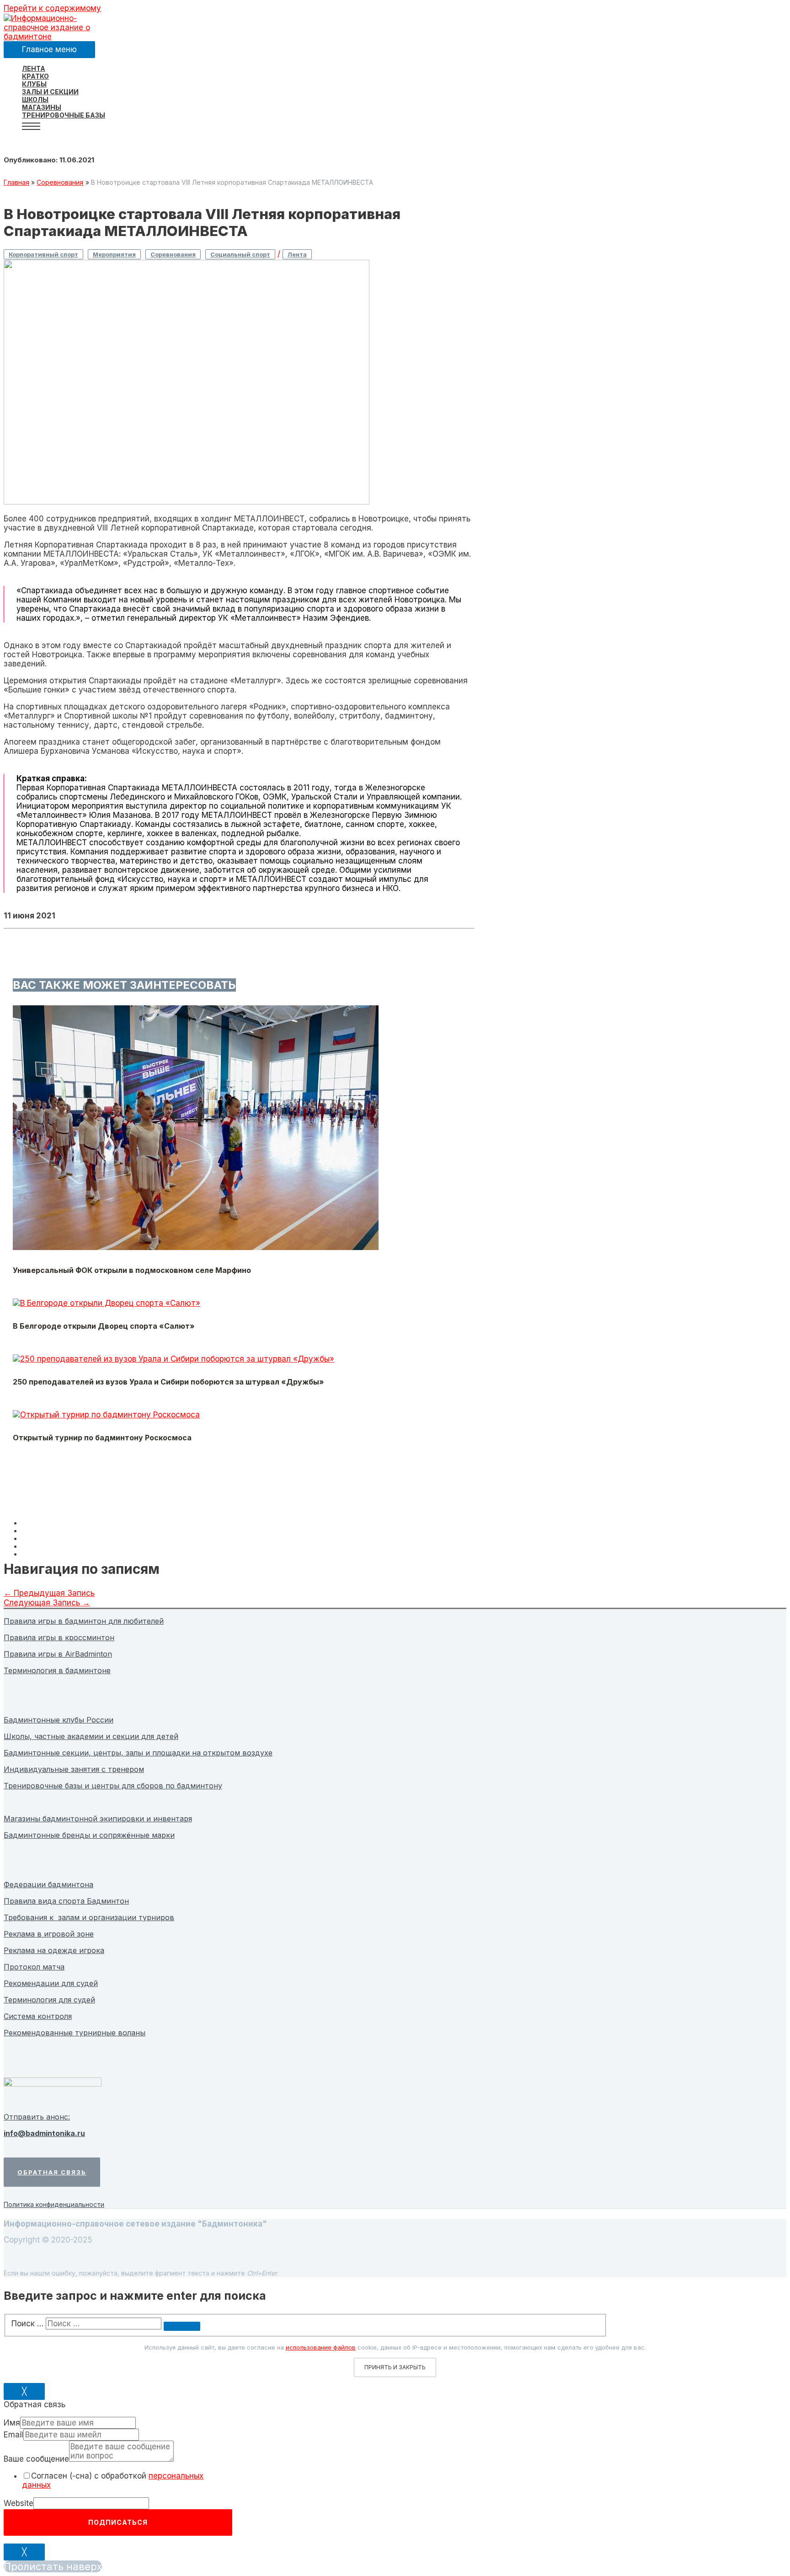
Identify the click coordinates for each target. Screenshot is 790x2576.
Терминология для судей (49, 2000)
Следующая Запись (47, 1603)
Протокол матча (34, 1967)
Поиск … (27, 2324)
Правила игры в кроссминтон (59, 1637)
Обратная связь (52, 2172)
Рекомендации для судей (51, 1983)
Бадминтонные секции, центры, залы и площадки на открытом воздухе (138, 1753)
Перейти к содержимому (52, 8)
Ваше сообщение (36, 2459)
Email (13, 2435)
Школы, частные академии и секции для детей (91, 1736)
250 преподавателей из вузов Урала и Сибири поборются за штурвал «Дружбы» (168, 1382)
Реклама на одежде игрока (54, 1950)
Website (19, 2503)
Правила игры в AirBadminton (58, 1654)
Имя (12, 2423)
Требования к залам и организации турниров (89, 1917)
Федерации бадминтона (48, 1884)
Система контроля (38, 2016)
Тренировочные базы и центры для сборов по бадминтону (113, 1786)
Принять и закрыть (395, 2367)
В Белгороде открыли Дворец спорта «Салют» (104, 1326)
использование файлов (321, 2347)
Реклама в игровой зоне (49, 1934)
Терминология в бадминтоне (57, 1670)
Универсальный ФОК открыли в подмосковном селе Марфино (132, 1270)
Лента (297, 254)
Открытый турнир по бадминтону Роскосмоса (102, 1438)
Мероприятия (114, 254)
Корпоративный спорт (43, 254)
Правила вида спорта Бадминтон (66, 1901)
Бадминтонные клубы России (59, 1720)
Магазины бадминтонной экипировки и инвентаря (98, 1819)
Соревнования (173, 254)
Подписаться (118, 2522)
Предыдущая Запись (49, 1593)
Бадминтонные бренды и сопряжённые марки (89, 1835)
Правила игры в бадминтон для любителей (84, 1621)
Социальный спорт (240, 254)
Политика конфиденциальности (54, 2204)
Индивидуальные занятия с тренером (74, 1769)
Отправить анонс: (37, 2117)
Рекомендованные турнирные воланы (75, 2033)
